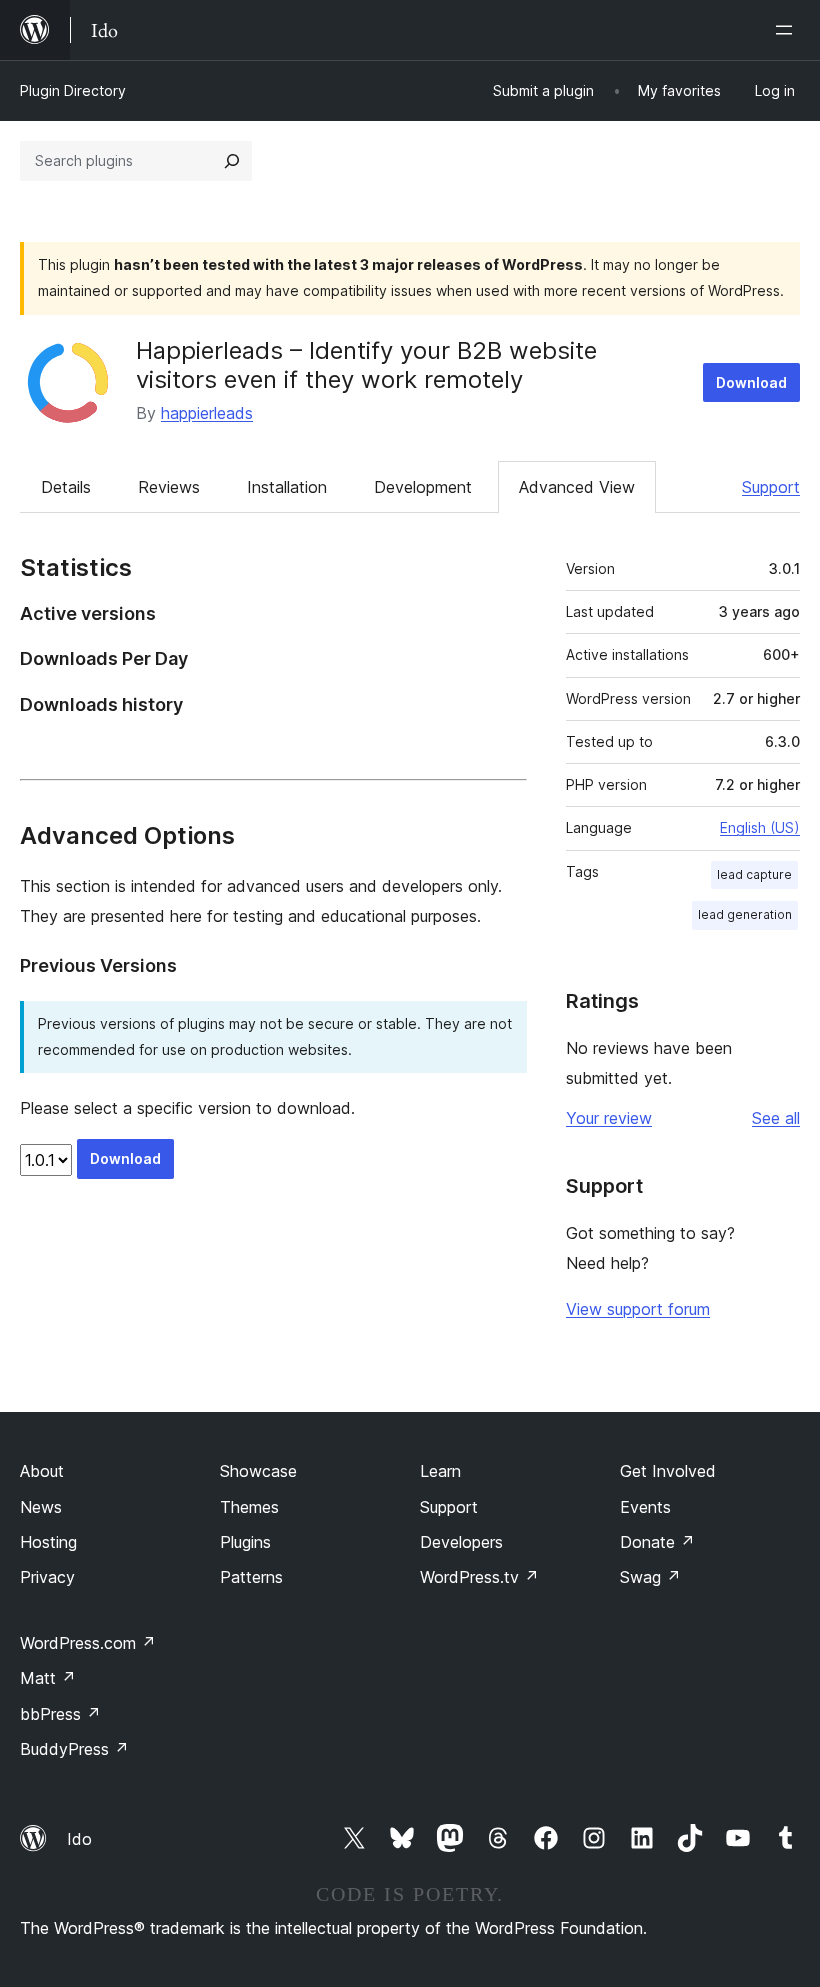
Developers (461, 1542)
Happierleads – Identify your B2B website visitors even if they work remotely (366, 365)
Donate (657, 1542)
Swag (650, 1577)
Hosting (48, 1542)
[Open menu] (788, 30)
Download (751, 382)
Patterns (251, 1577)
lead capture (754, 874)
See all (776, 1118)
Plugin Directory (73, 90)
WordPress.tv (479, 1577)
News (41, 1507)
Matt (48, 1678)
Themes (249, 1507)
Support (771, 487)
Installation (287, 487)
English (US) (760, 827)
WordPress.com (88, 1643)
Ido (79, 1839)
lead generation (745, 914)
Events (645, 1507)
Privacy (47, 1577)
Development (423, 487)
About (42, 1471)
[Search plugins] (232, 161)
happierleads (207, 413)
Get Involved (668, 1471)
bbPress (60, 1714)
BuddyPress (74, 1749)
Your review (609, 1118)
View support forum (638, 1309)
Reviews (169, 487)
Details (66, 487)
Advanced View (577, 487)
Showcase (258, 1471)
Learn (440, 1471)
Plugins (245, 1542)
